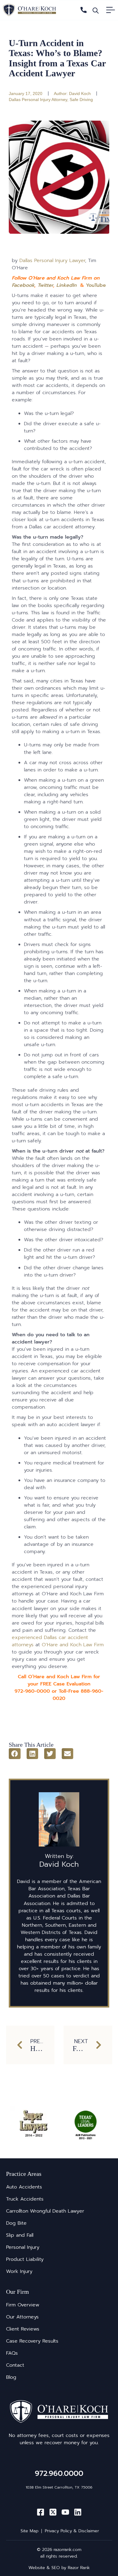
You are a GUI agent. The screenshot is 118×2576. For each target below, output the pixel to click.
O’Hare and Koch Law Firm (73, 1645)
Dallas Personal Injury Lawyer (52, 261)
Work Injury (19, 2271)
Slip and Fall (20, 2235)
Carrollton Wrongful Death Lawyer (45, 2211)
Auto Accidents (24, 2187)
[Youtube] (65, 2512)
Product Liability (25, 2259)
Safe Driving (81, 100)
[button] (15, 1754)
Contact (15, 2365)
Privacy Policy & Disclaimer (72, 2531)
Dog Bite (16, 2223)
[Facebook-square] (41, 2512)
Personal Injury (23, 2247)
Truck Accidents (25, 2199)
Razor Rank (79, 2568)
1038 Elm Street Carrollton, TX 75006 (59, 2487)
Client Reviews (23, 2329)
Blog (11, 2377)
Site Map (29, 2531)
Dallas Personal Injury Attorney (38, 100)
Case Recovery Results (32, 2341)
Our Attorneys (22, 2317)
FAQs (12, 2353)
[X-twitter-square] (53, 2512)
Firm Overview (23, 2305)
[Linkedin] (78, 2512)
